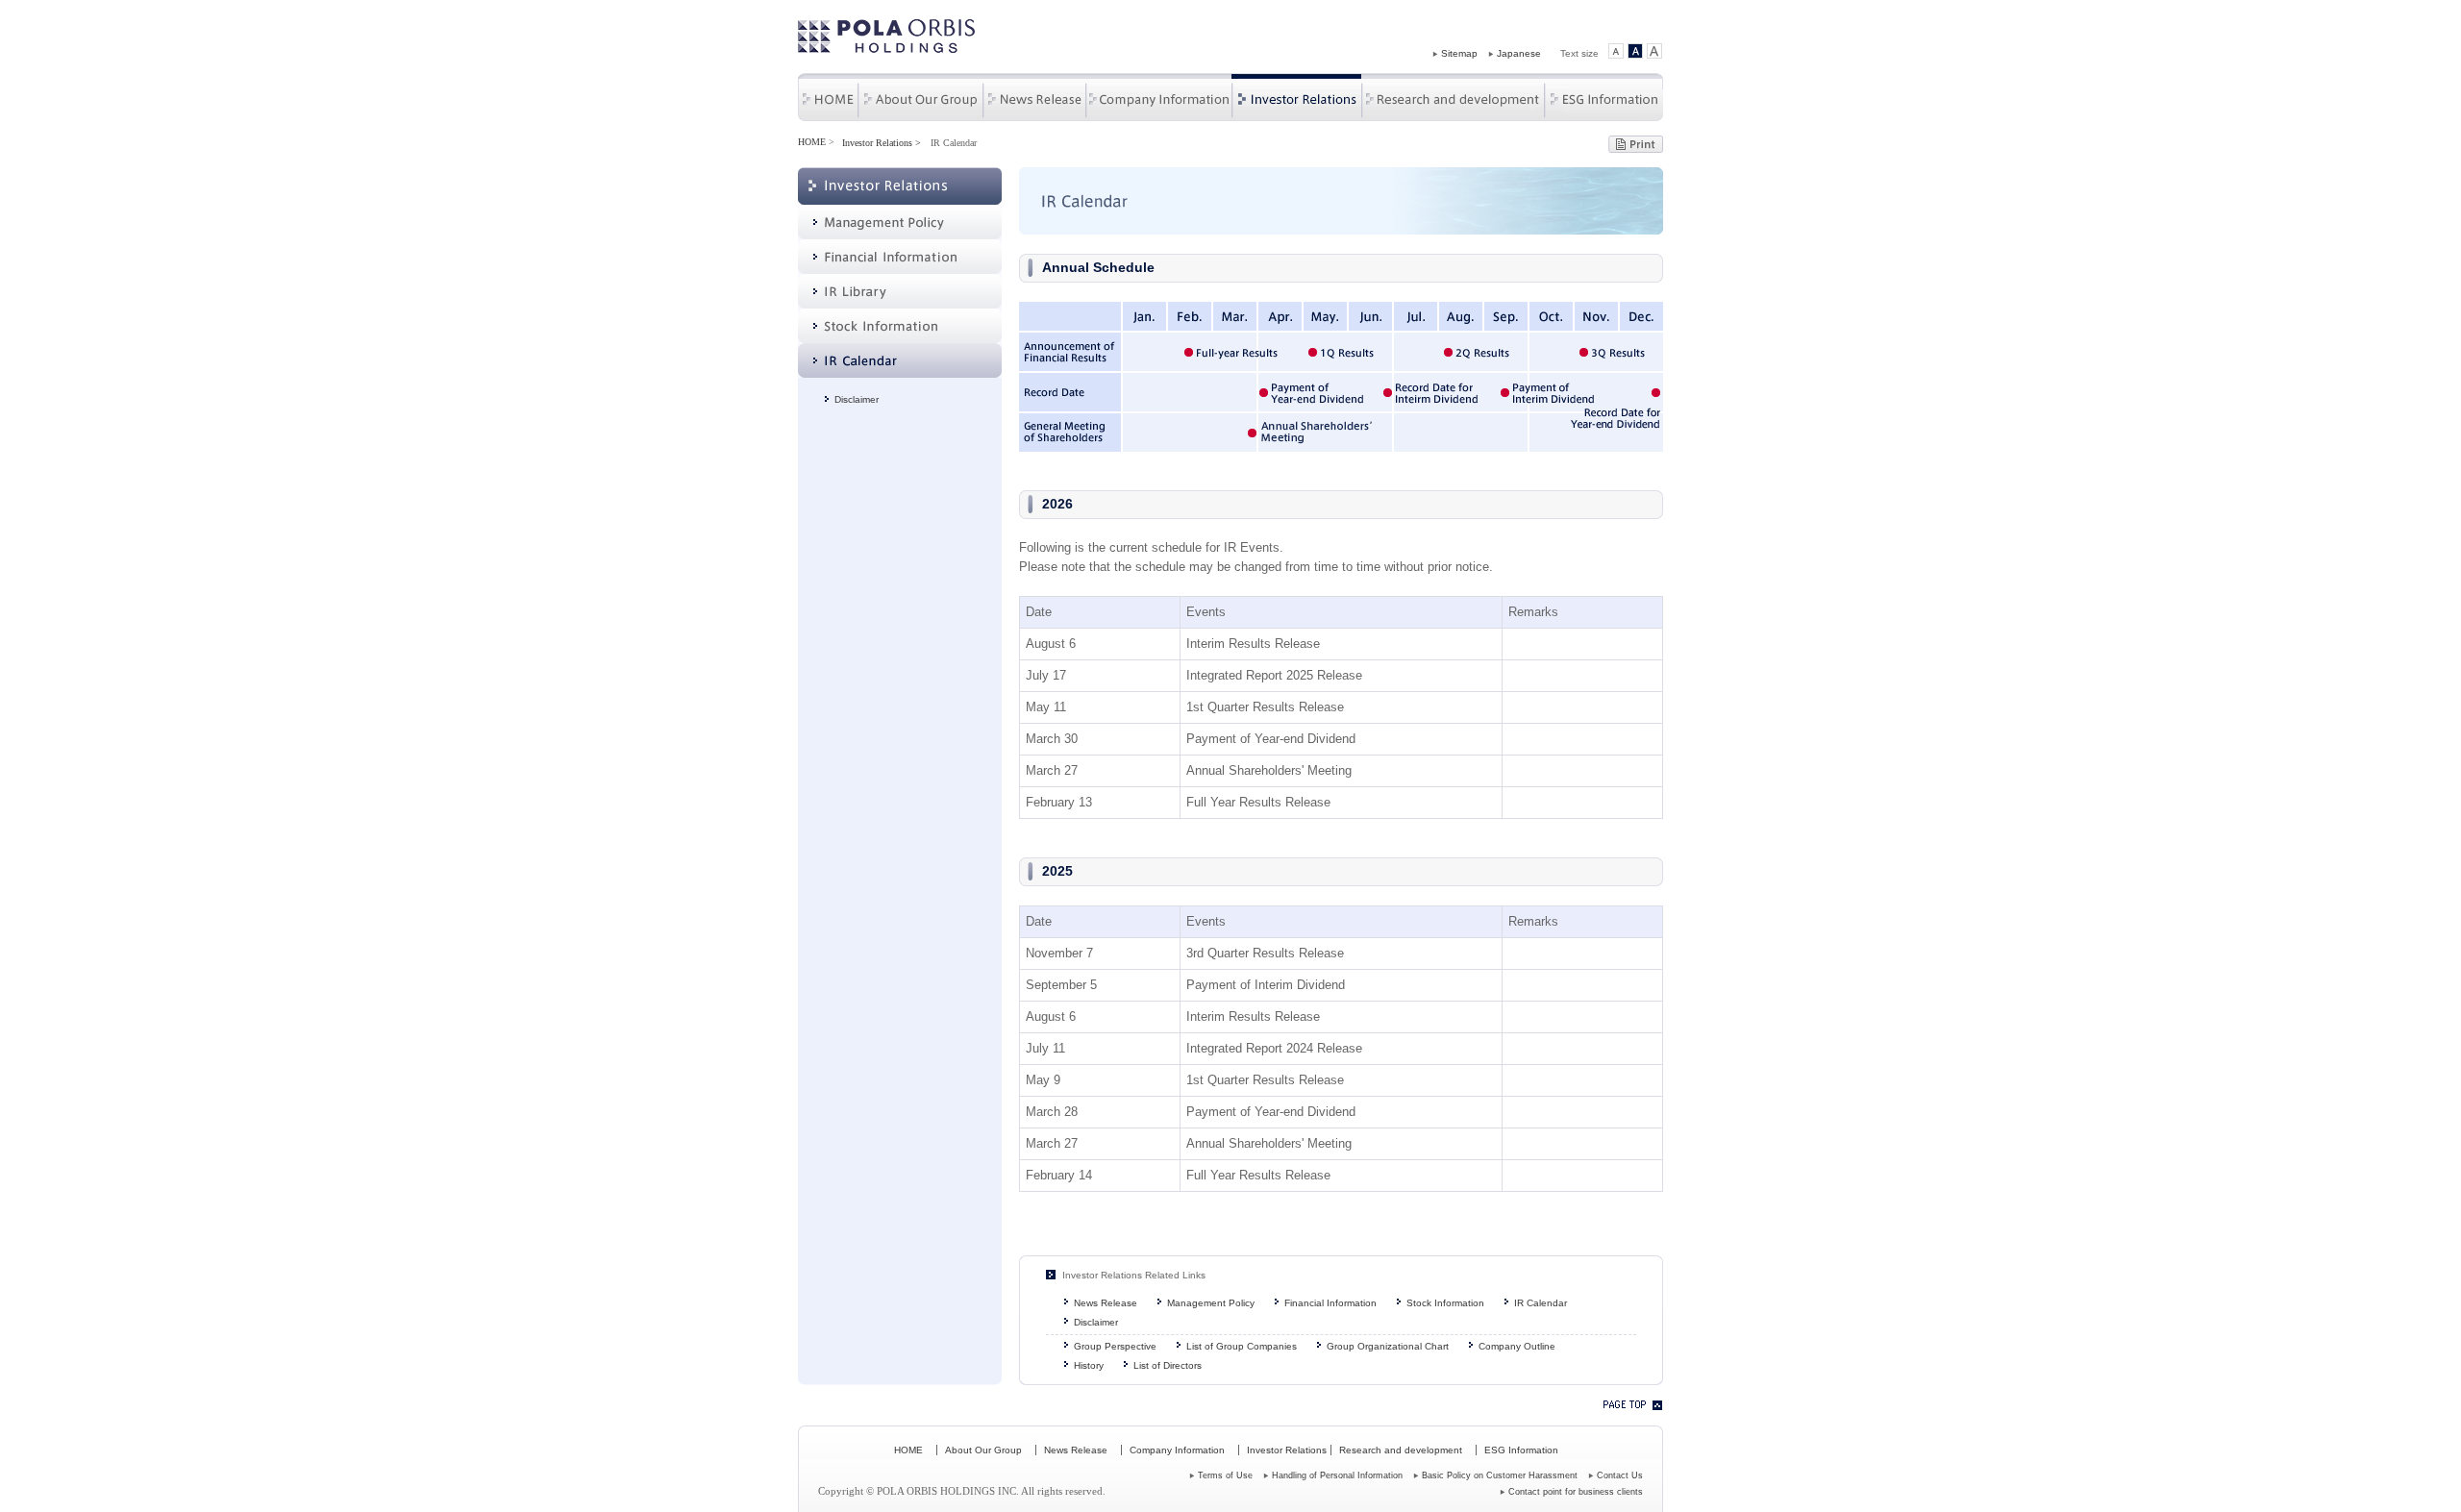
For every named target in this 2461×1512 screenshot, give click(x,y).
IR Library (900, 291)
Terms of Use (1225, 1475)
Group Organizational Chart (1388, 1346)
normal (1635, 53)
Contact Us (1620, 1475)
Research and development (1453, 97)
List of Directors (1168, 1365)
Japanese (1519, 53)
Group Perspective (1115, 1346)
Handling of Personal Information (1337, 1475)
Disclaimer (857, 399)
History (1089, 1365)
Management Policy (900, 222)
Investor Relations (1296, 97)
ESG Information (1603, 97)
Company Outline (1517, 1346)
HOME (828, 97)
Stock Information (900, 326)
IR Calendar (1541, 1303)
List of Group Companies (1242, 1346)
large (1654, 53)
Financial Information (900, 257)
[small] (1616, 53)
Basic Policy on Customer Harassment (1500, 1475)
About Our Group (920, 97)
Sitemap (1459, 53)
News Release (1034, 97)
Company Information (1158, 97)
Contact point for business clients (1576, 1492)
